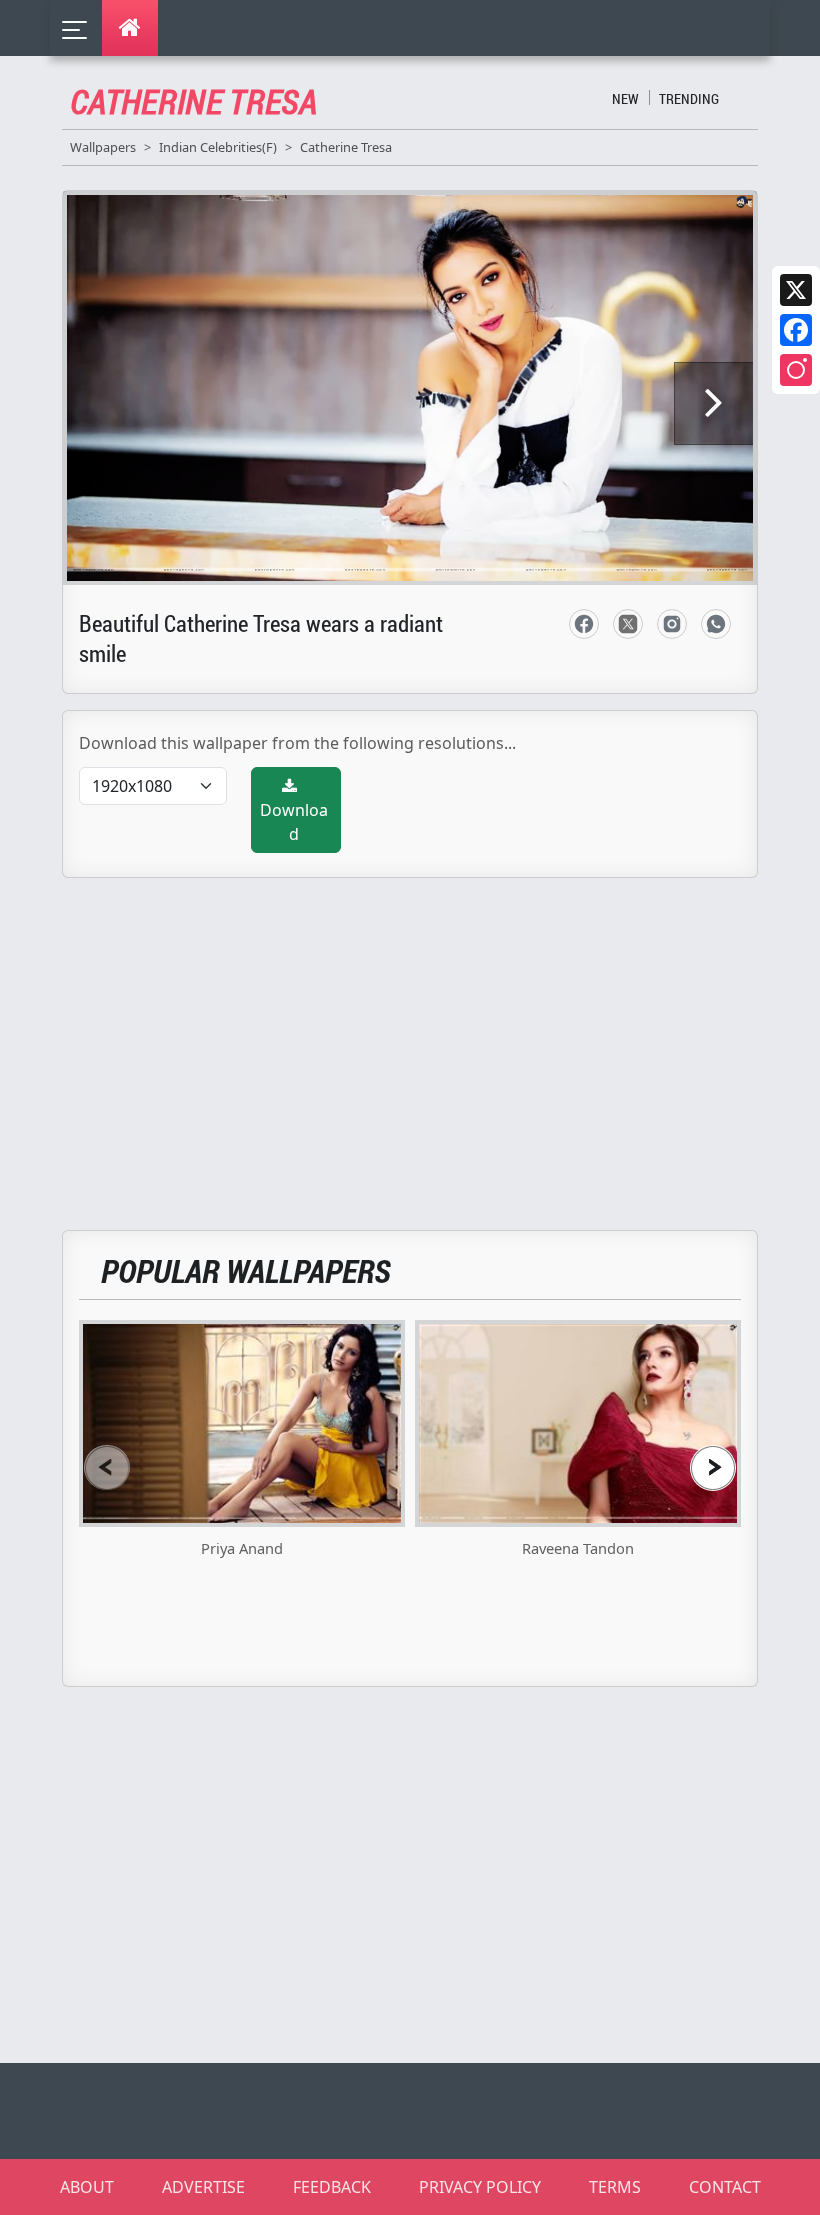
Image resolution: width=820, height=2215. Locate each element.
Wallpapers (103, 147)
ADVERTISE (203, 2187)
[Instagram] (796, 370)
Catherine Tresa (346, 147)
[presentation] (107, 1467)
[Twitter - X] (628, 624)
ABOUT (87, 2187)
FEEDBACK (332, 2187)
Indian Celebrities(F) (218, 147)
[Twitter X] (796, 290)
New (625, 98)
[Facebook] (796, 330)
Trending (689, 98)
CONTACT (725, 2187)
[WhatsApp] (716, 624)
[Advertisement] (422, 1042)
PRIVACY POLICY (480, 2187)
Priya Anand (242, 1548)
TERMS (615, 2187)
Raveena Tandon (578, 1548)
